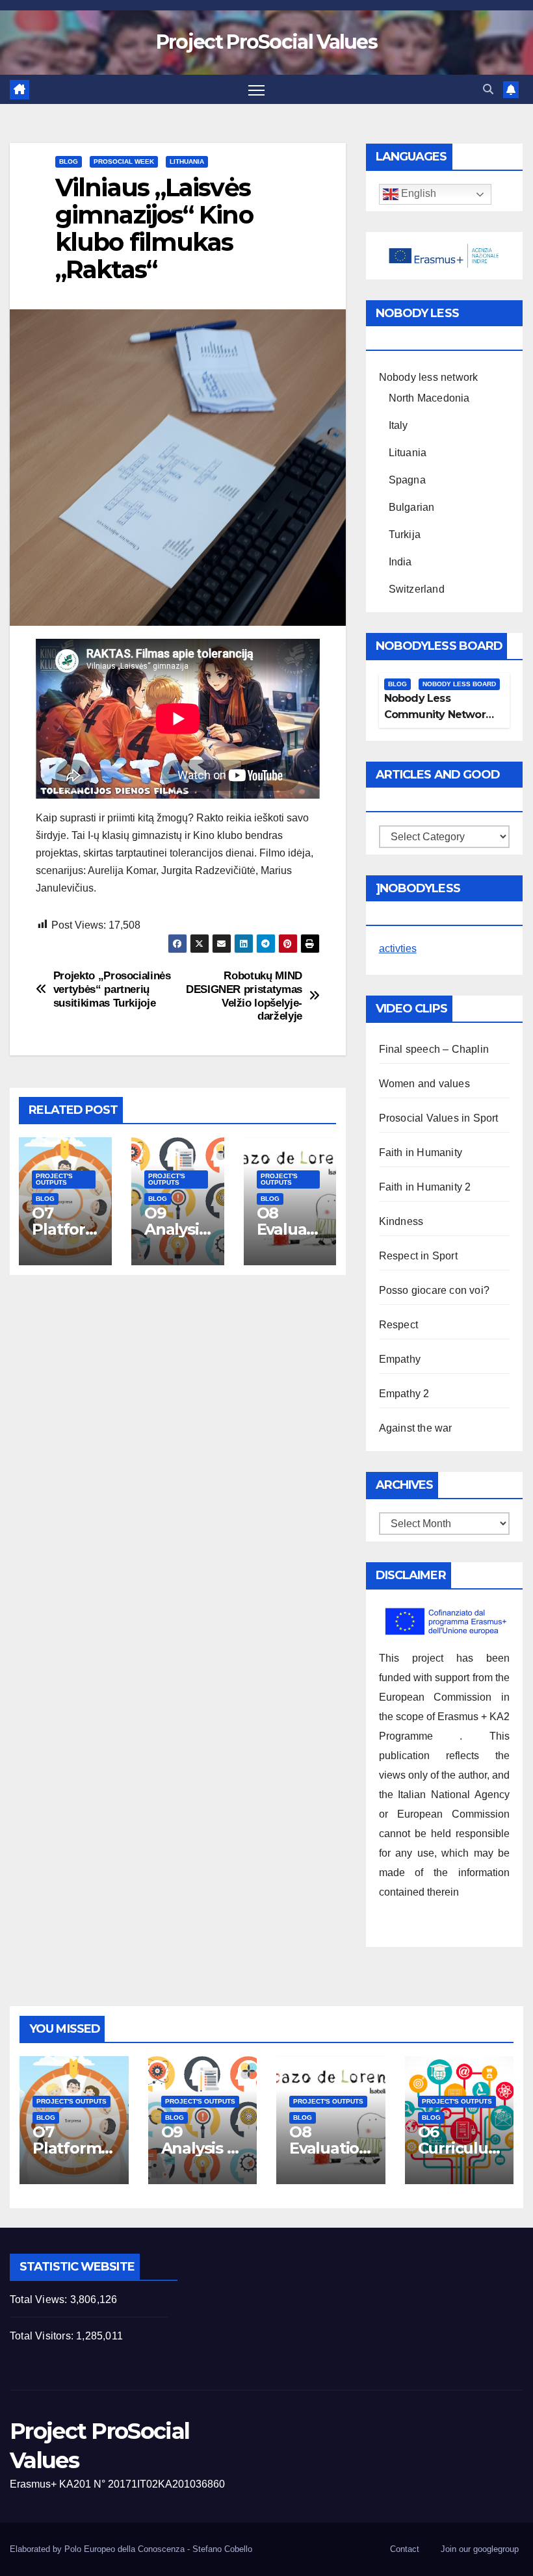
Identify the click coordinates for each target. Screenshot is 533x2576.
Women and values (424, 1084)
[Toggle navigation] (256, 89)
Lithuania (187, 161)
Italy (398, 425)
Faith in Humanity (421, 1153)
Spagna (407, 480)
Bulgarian (412, 507)
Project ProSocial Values (266, 42)
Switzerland (417, 589)
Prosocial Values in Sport (439, 1118)
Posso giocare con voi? (434, 1290)
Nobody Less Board (459, 684)
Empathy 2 (404, 1394)
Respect (398, 1325)
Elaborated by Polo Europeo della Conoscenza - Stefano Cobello (131, 2549)
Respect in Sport (418, 1256)
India (400, 562)
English (417, 194)
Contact (405, 2549)
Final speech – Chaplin (434, 1049)
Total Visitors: (43, 2336)
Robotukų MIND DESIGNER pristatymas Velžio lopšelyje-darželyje (244, 996)
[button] (488, 89)
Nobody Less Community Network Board (438, 715)
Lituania (408, 453)
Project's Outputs (54, 1179)
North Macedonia (429, 398)
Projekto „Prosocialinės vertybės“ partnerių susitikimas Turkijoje (112, 989)
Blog (69, 161)
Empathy (400, 1359)
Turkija (405, 535)
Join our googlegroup (480, 2549)
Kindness (401, 1221)
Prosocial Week (124, 161)
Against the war (416, 1428)
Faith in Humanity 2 (425, 1187)
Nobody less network (429, 377)
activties (398, 948)
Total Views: (40, 2299)
